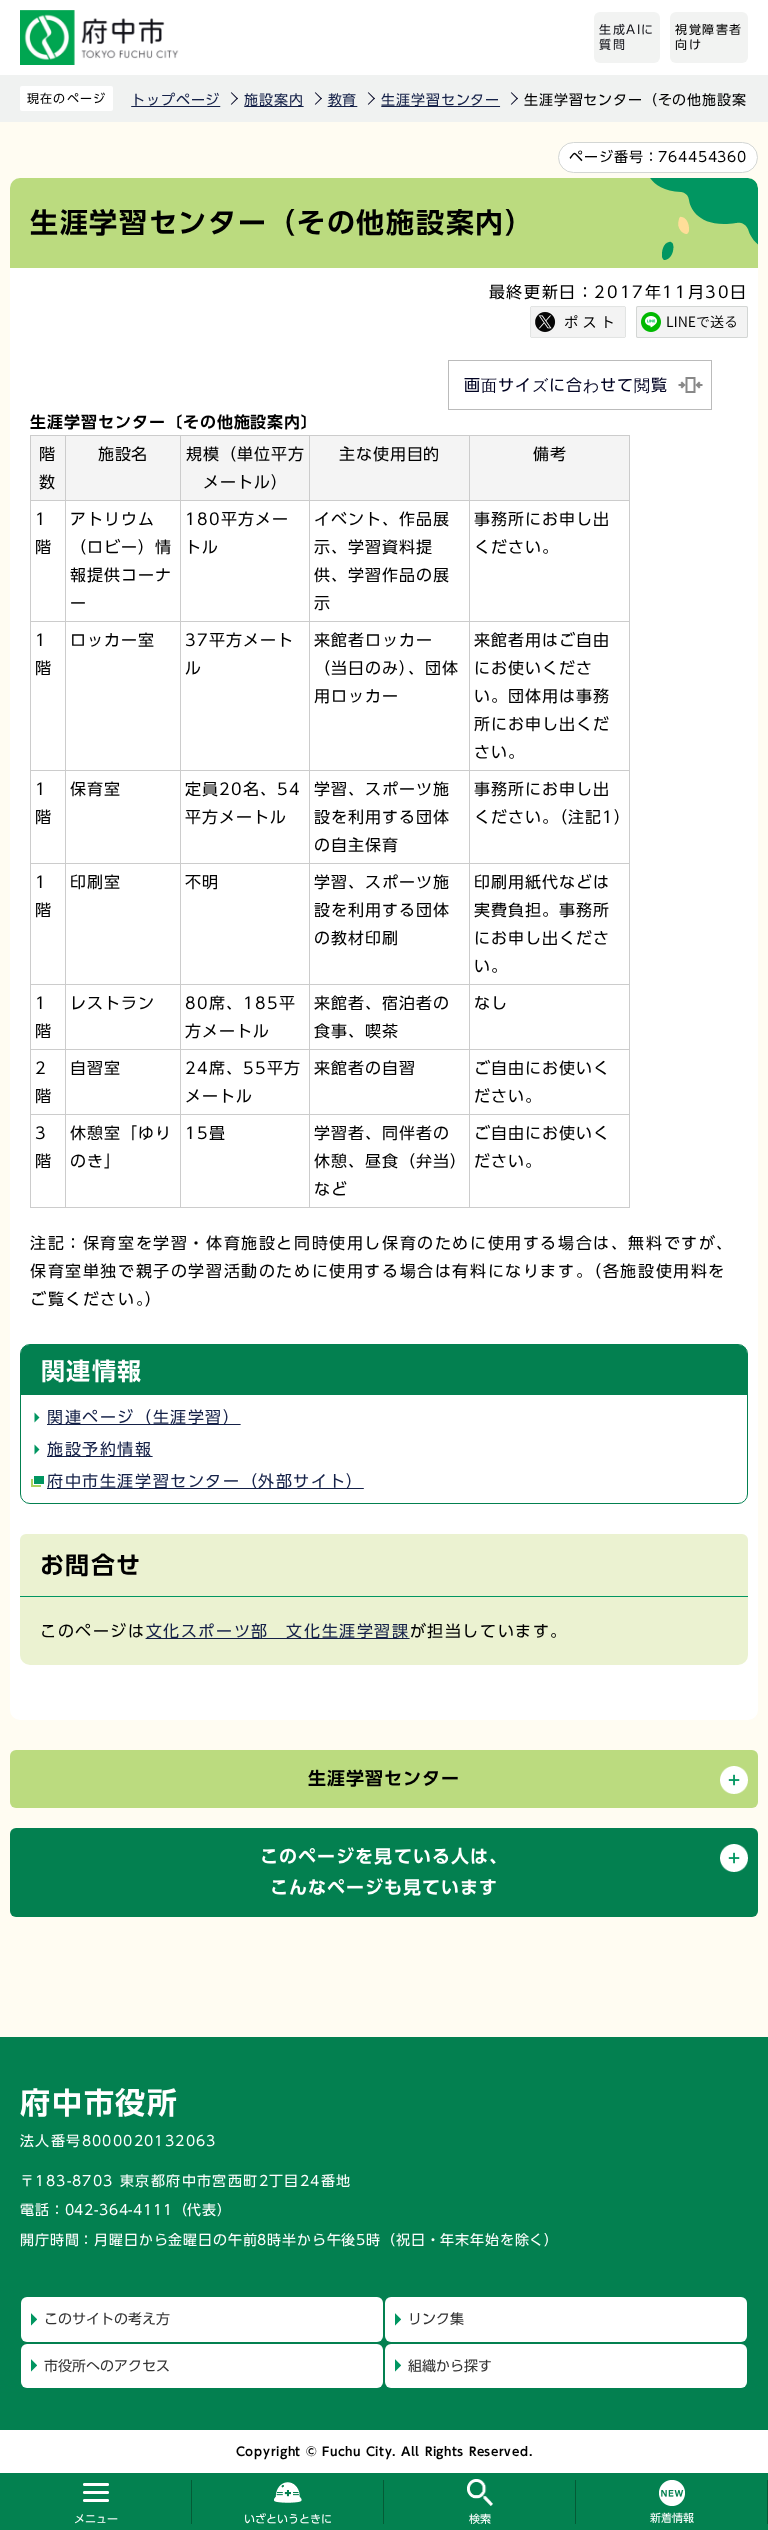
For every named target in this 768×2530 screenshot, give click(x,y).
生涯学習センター (440, 100)
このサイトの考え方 (107, 2319)
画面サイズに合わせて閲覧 (566, 385)
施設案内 (273, 100)
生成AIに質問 (627, 37)
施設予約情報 (100, 1449)
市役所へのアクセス (107, 2366)
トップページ (175, 100)
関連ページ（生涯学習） (144, 1417)
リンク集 (436, 2319)
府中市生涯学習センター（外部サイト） (205, 1481)
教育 (343, 100)
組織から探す (450, 2366)
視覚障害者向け (709, 37)
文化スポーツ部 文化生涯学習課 (278, 1631)
